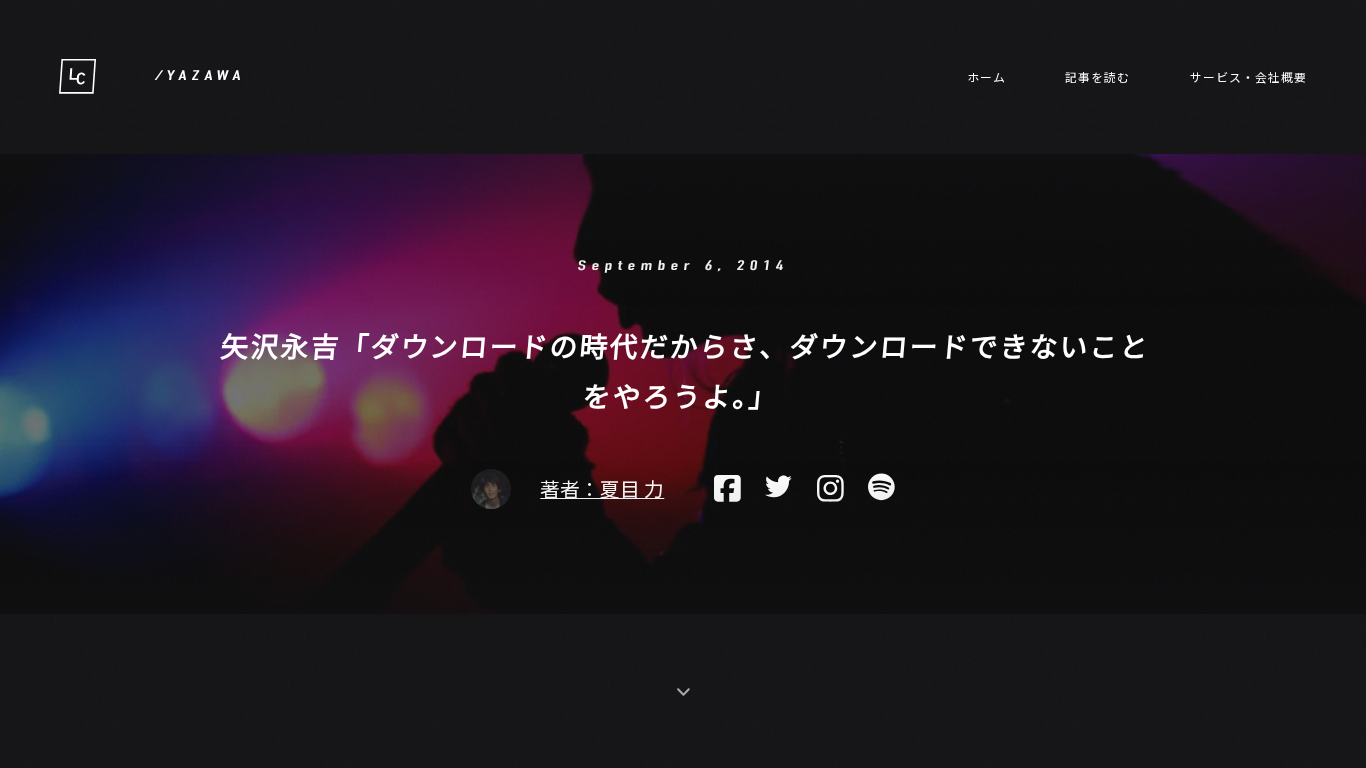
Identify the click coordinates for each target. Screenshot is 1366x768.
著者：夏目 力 (602, 489)
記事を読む (1097, 76)
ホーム (986, 76)
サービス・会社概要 (1248, 76)
